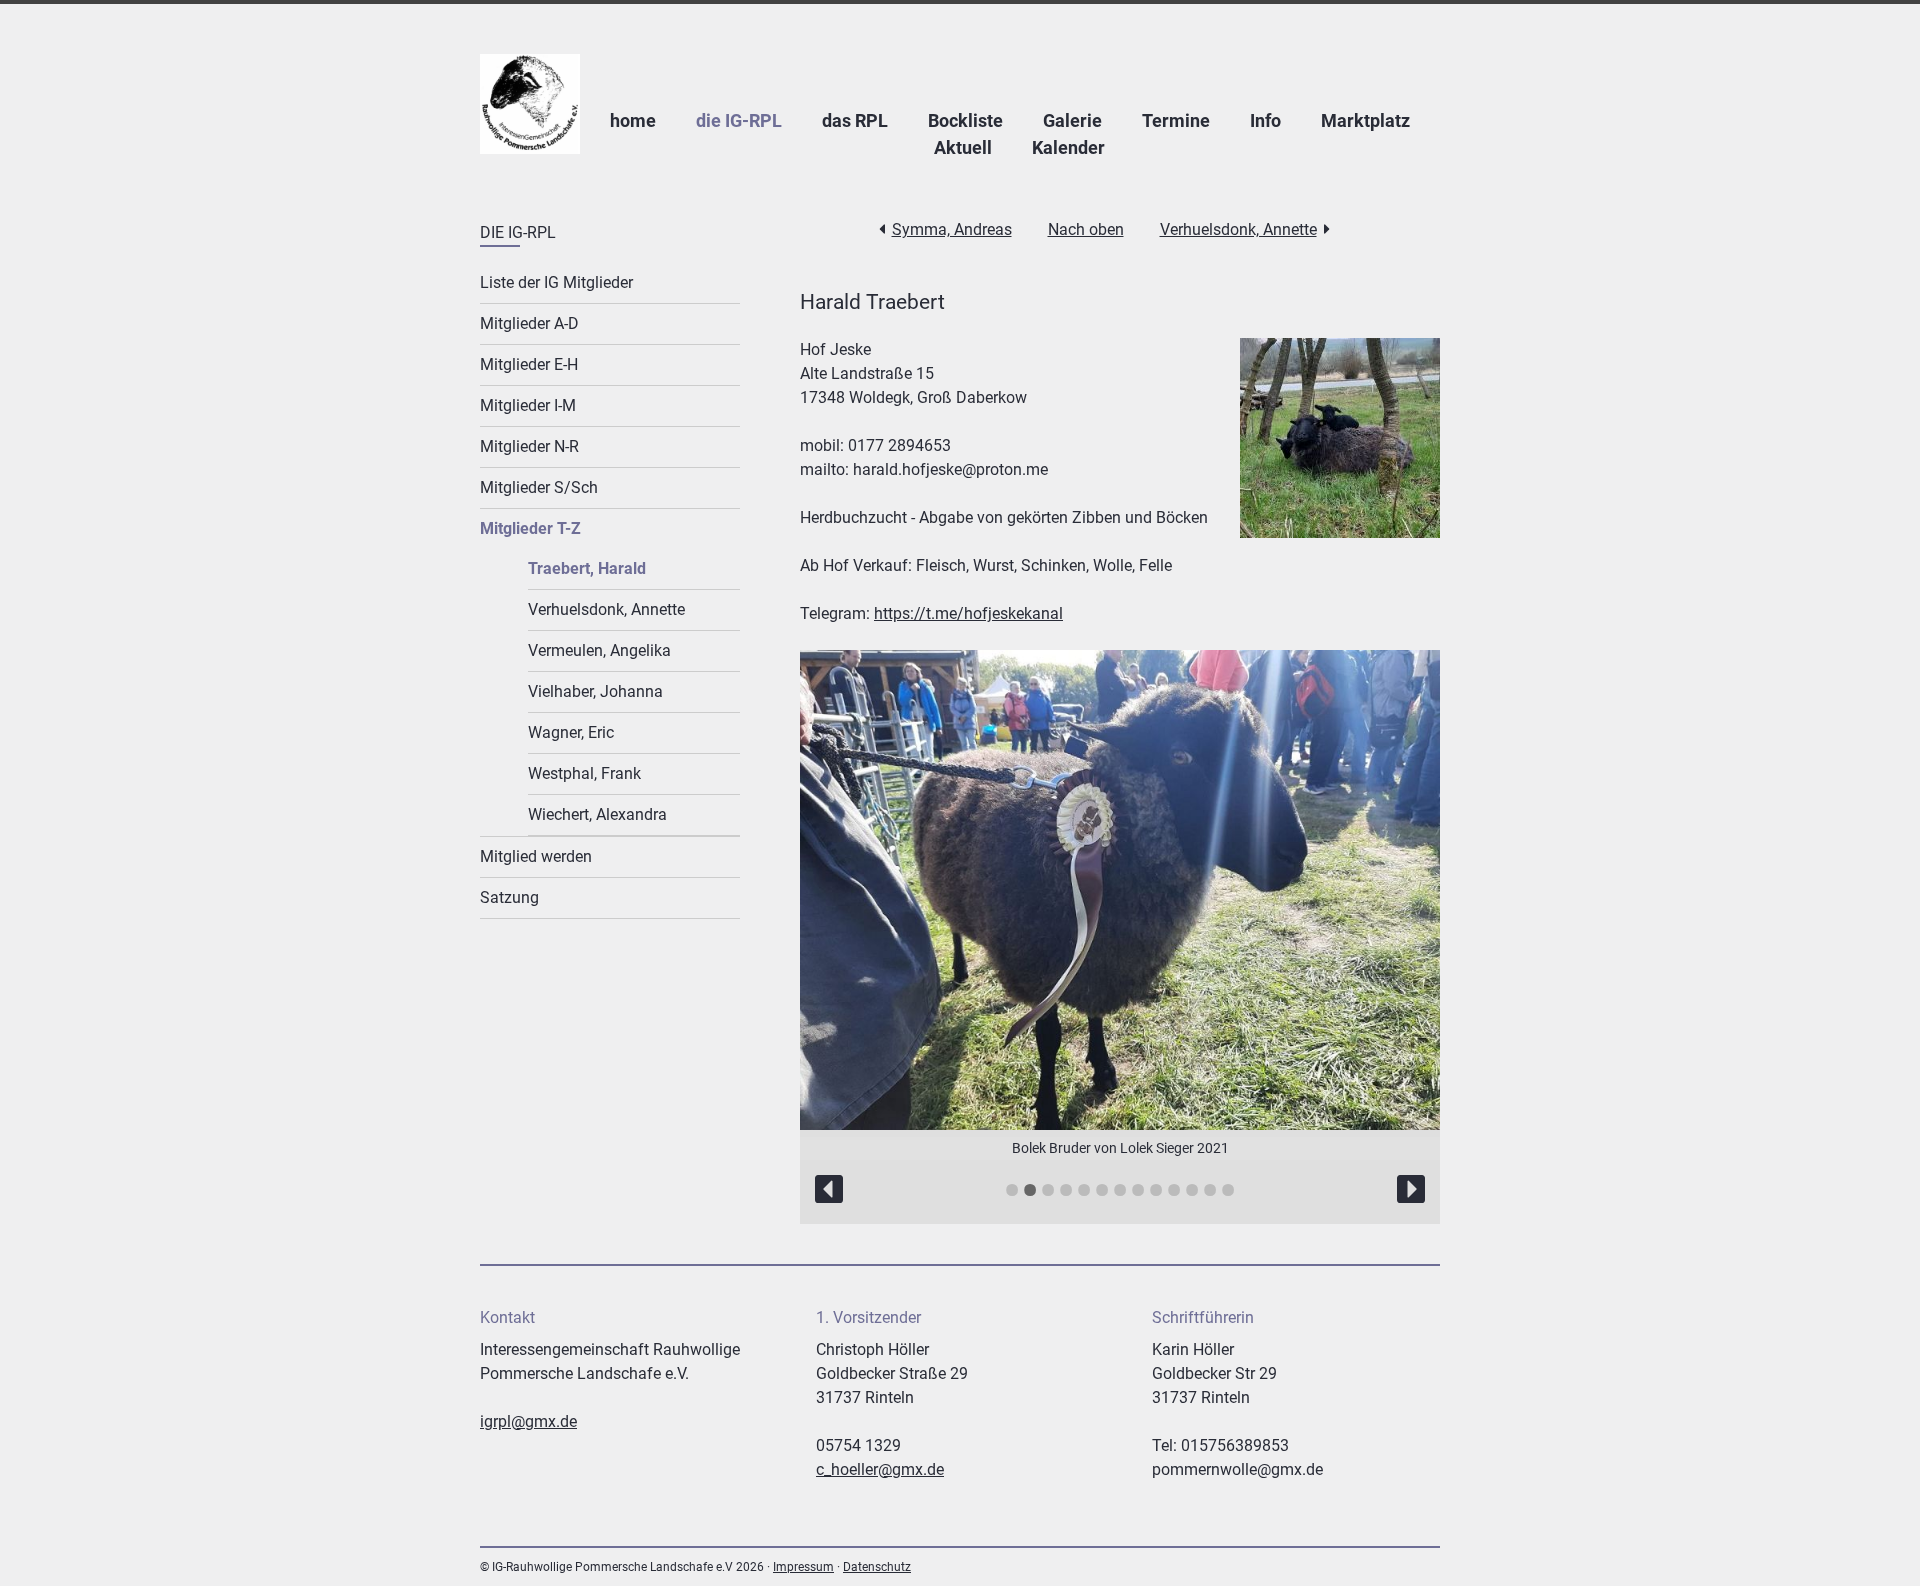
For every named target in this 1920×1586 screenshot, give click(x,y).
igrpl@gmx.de (528, 1421)
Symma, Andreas (952, 229)
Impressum (803, 1567)
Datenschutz (877, 1567)
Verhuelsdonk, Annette (1238, 229)
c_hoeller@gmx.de (880, 1469)
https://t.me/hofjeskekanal (968, 613)
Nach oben (1086, 229)
